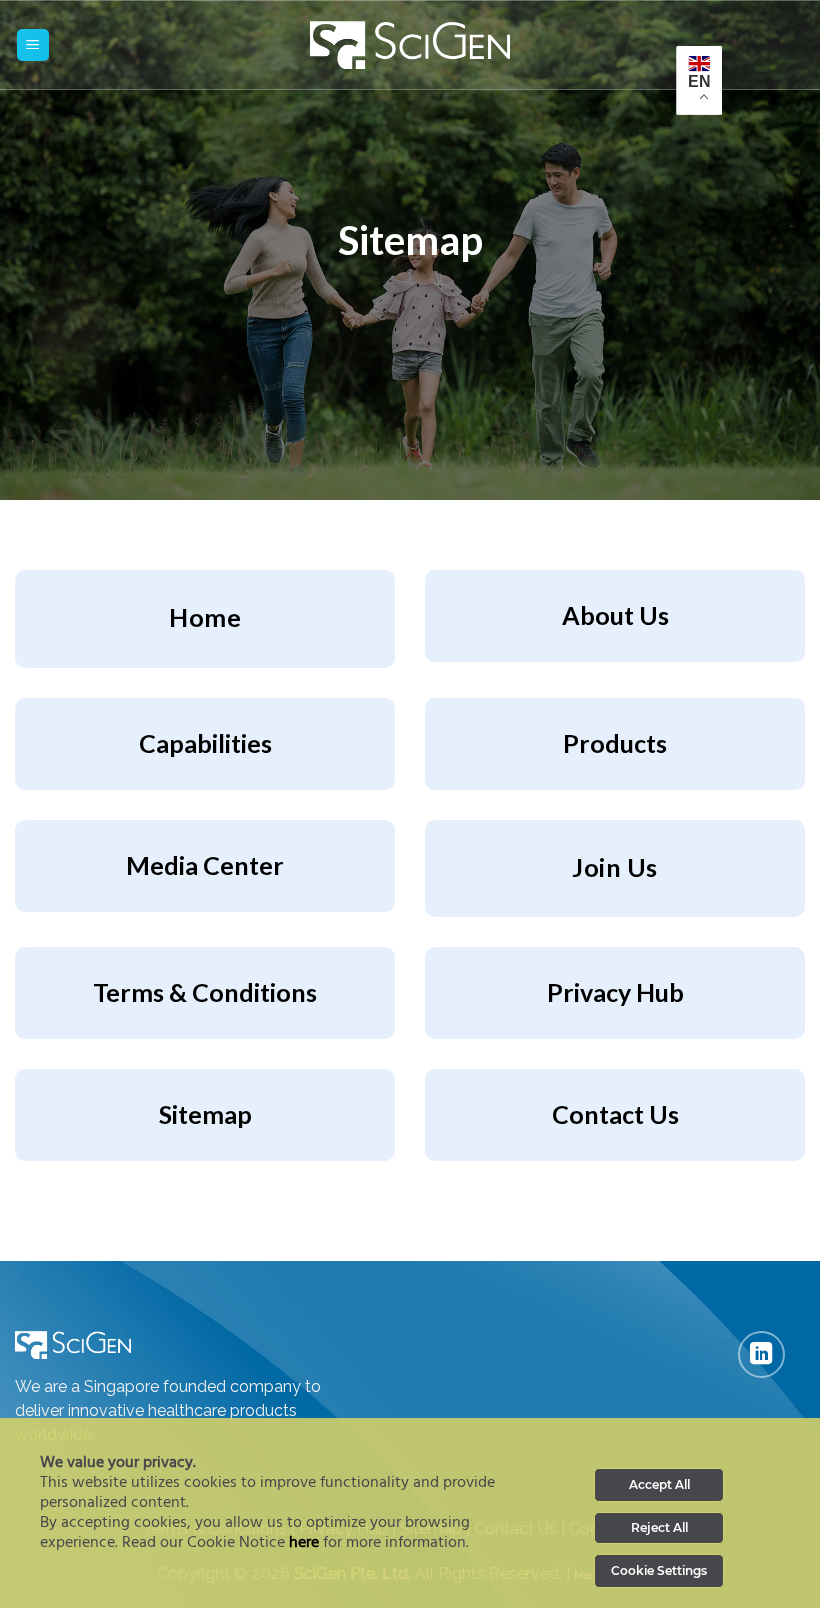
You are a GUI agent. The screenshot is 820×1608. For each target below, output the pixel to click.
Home (205, 617)
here (304, 1543)
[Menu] (33, 45)
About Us (615, 615)
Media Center (205, 865)
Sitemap (205, 1114)
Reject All (659, 1527)
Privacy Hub (615, 992)
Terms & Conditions (205, 992)
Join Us (615, 867)
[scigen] (410, 45)
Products (615, 743)
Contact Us (615, 1114)
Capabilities (205, 743)
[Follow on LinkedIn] (761, 1354)
